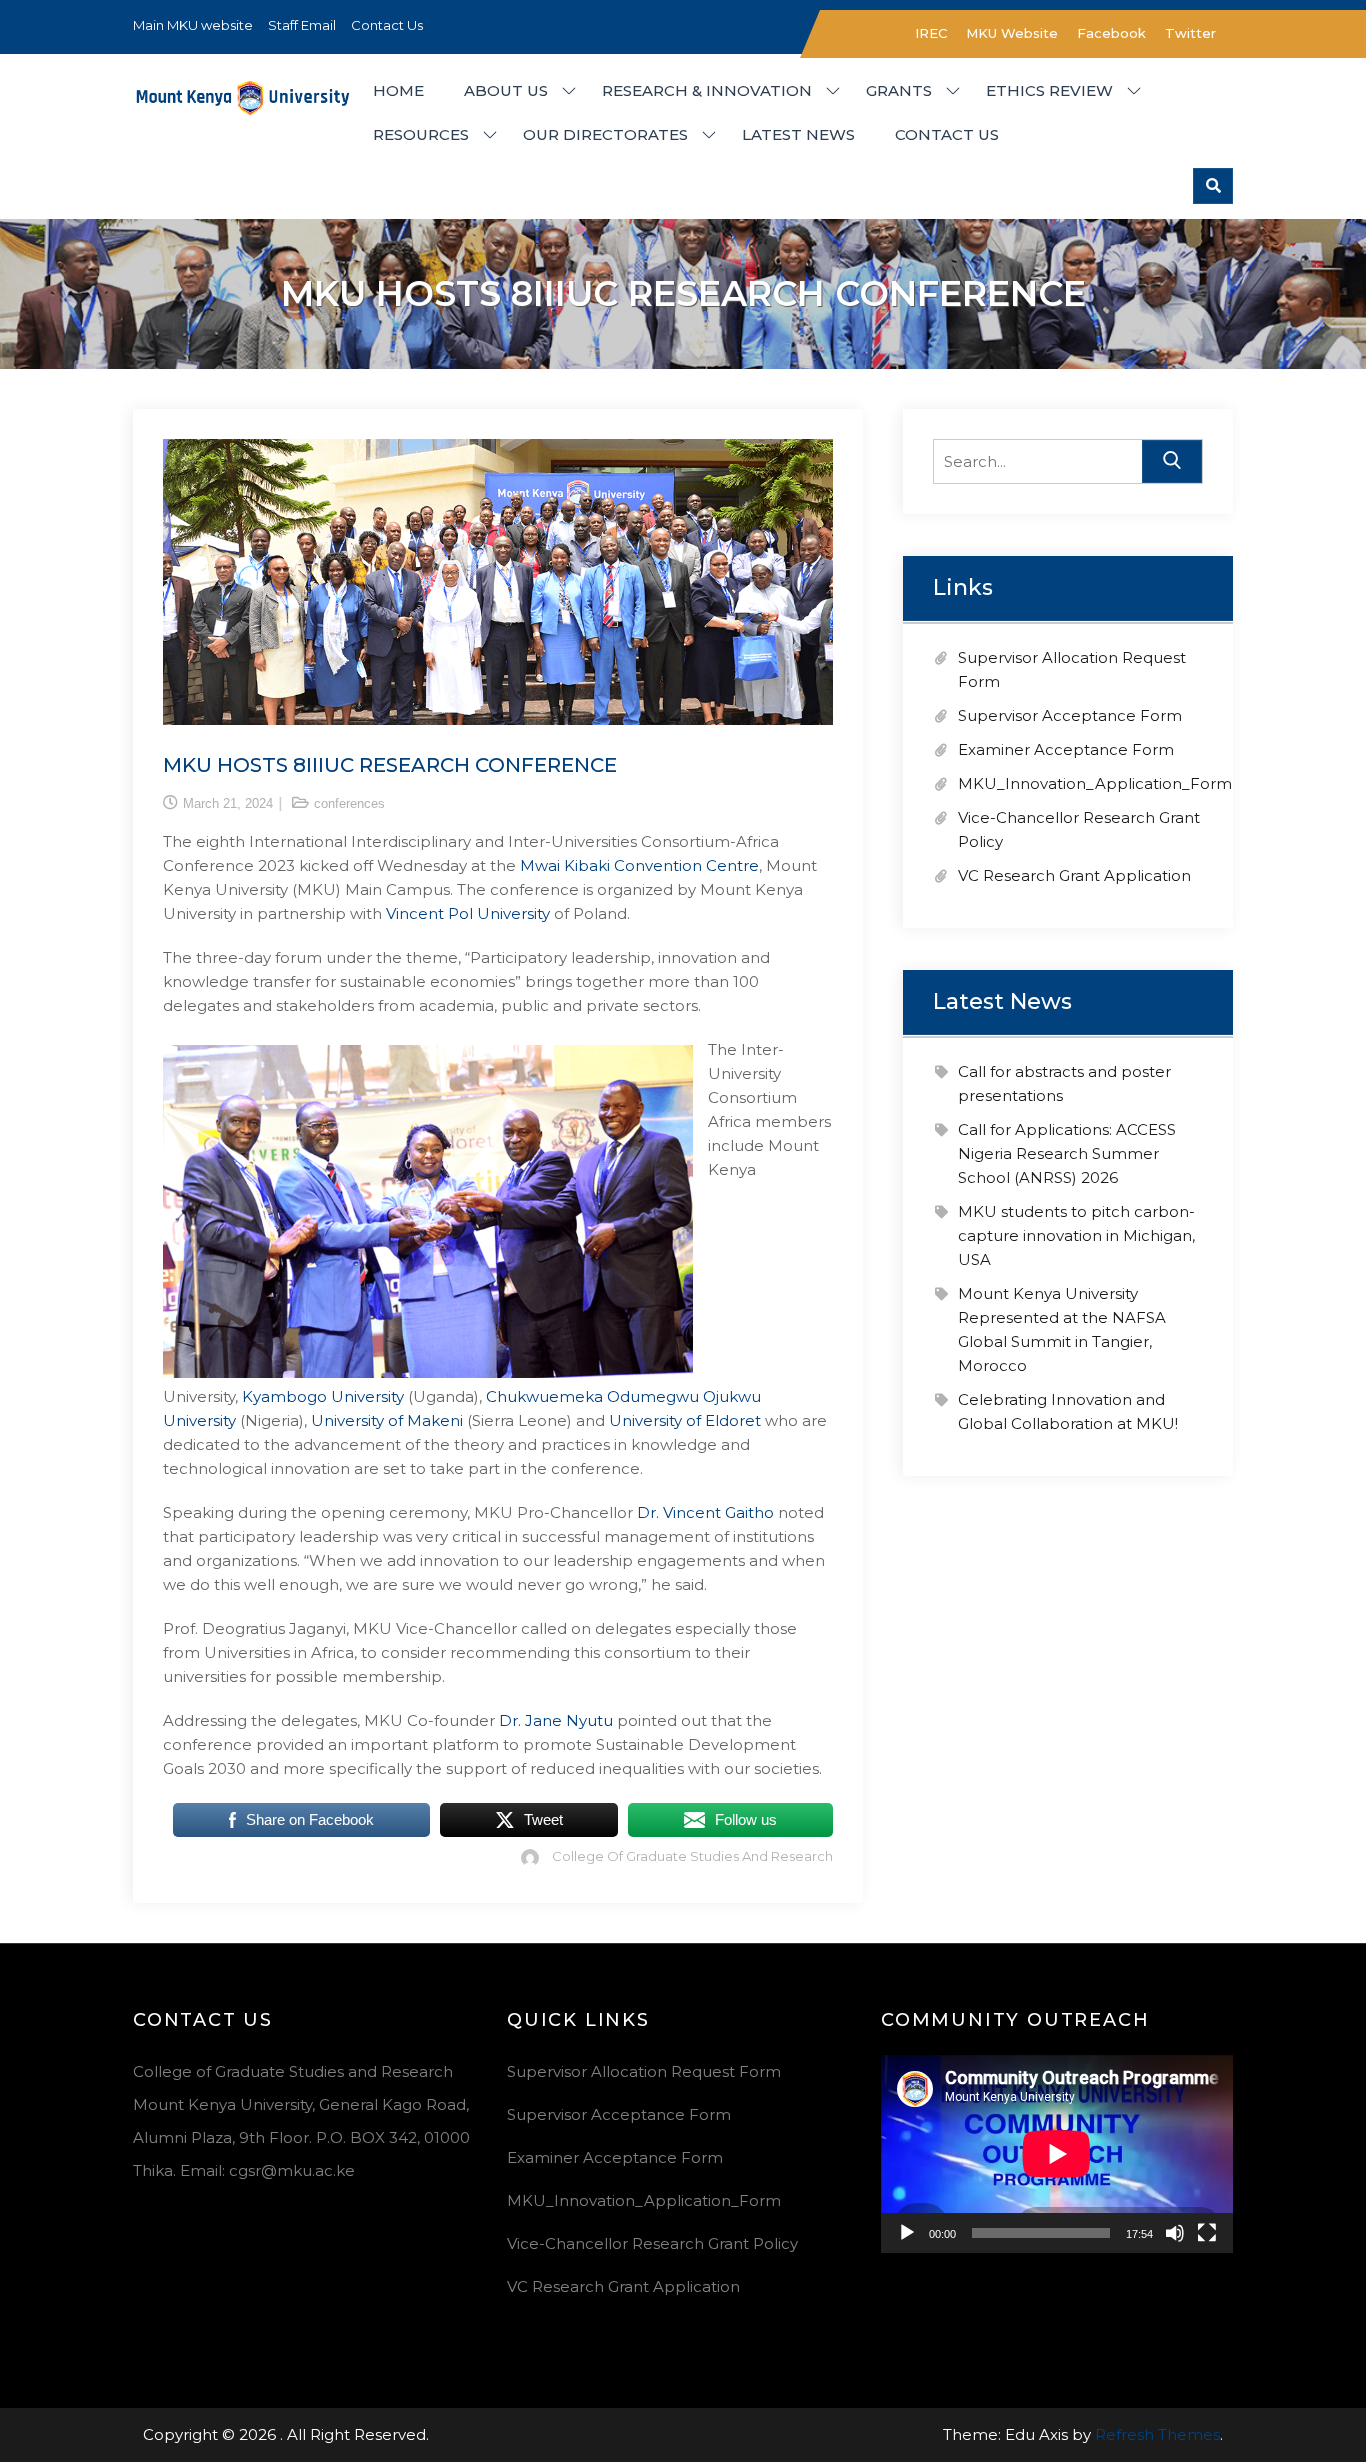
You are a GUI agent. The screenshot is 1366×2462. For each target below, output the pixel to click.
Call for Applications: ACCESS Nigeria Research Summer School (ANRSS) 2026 (1067, 1153)
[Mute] (1175, 2233)
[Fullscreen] (1207, 2233)
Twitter (1190, 33)
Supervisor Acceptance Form (1070, 715)
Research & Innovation (707, 90)
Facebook (1111, 33)
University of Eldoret (685, 1420)
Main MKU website (193, 25)
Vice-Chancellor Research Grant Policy (652, 2243)
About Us (506, 90)
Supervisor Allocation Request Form (644, 2071)
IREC (931, 33)
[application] (1057, 2154)
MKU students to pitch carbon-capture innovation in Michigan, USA (1076, 1235)
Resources (421, 134)
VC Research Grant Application (1074, 875)
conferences (349, 803)
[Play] (907, 2233)
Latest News (798, 134)
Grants (899, 90)
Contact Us (387, 25)
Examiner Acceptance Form (1066, 749)
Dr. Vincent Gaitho (705, 1512)
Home (398, 90)
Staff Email (302, 25)
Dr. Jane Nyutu (558, 1720)
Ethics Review (1049, 90)
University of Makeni (387, 1420)
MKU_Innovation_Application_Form (1095, 783)
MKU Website (1012, 33)
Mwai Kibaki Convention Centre (639, 865)
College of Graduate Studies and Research (692, 1856)
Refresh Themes (1157, 2434)
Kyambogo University (323, 1396)
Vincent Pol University (468, 913)
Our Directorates (605, 134)
